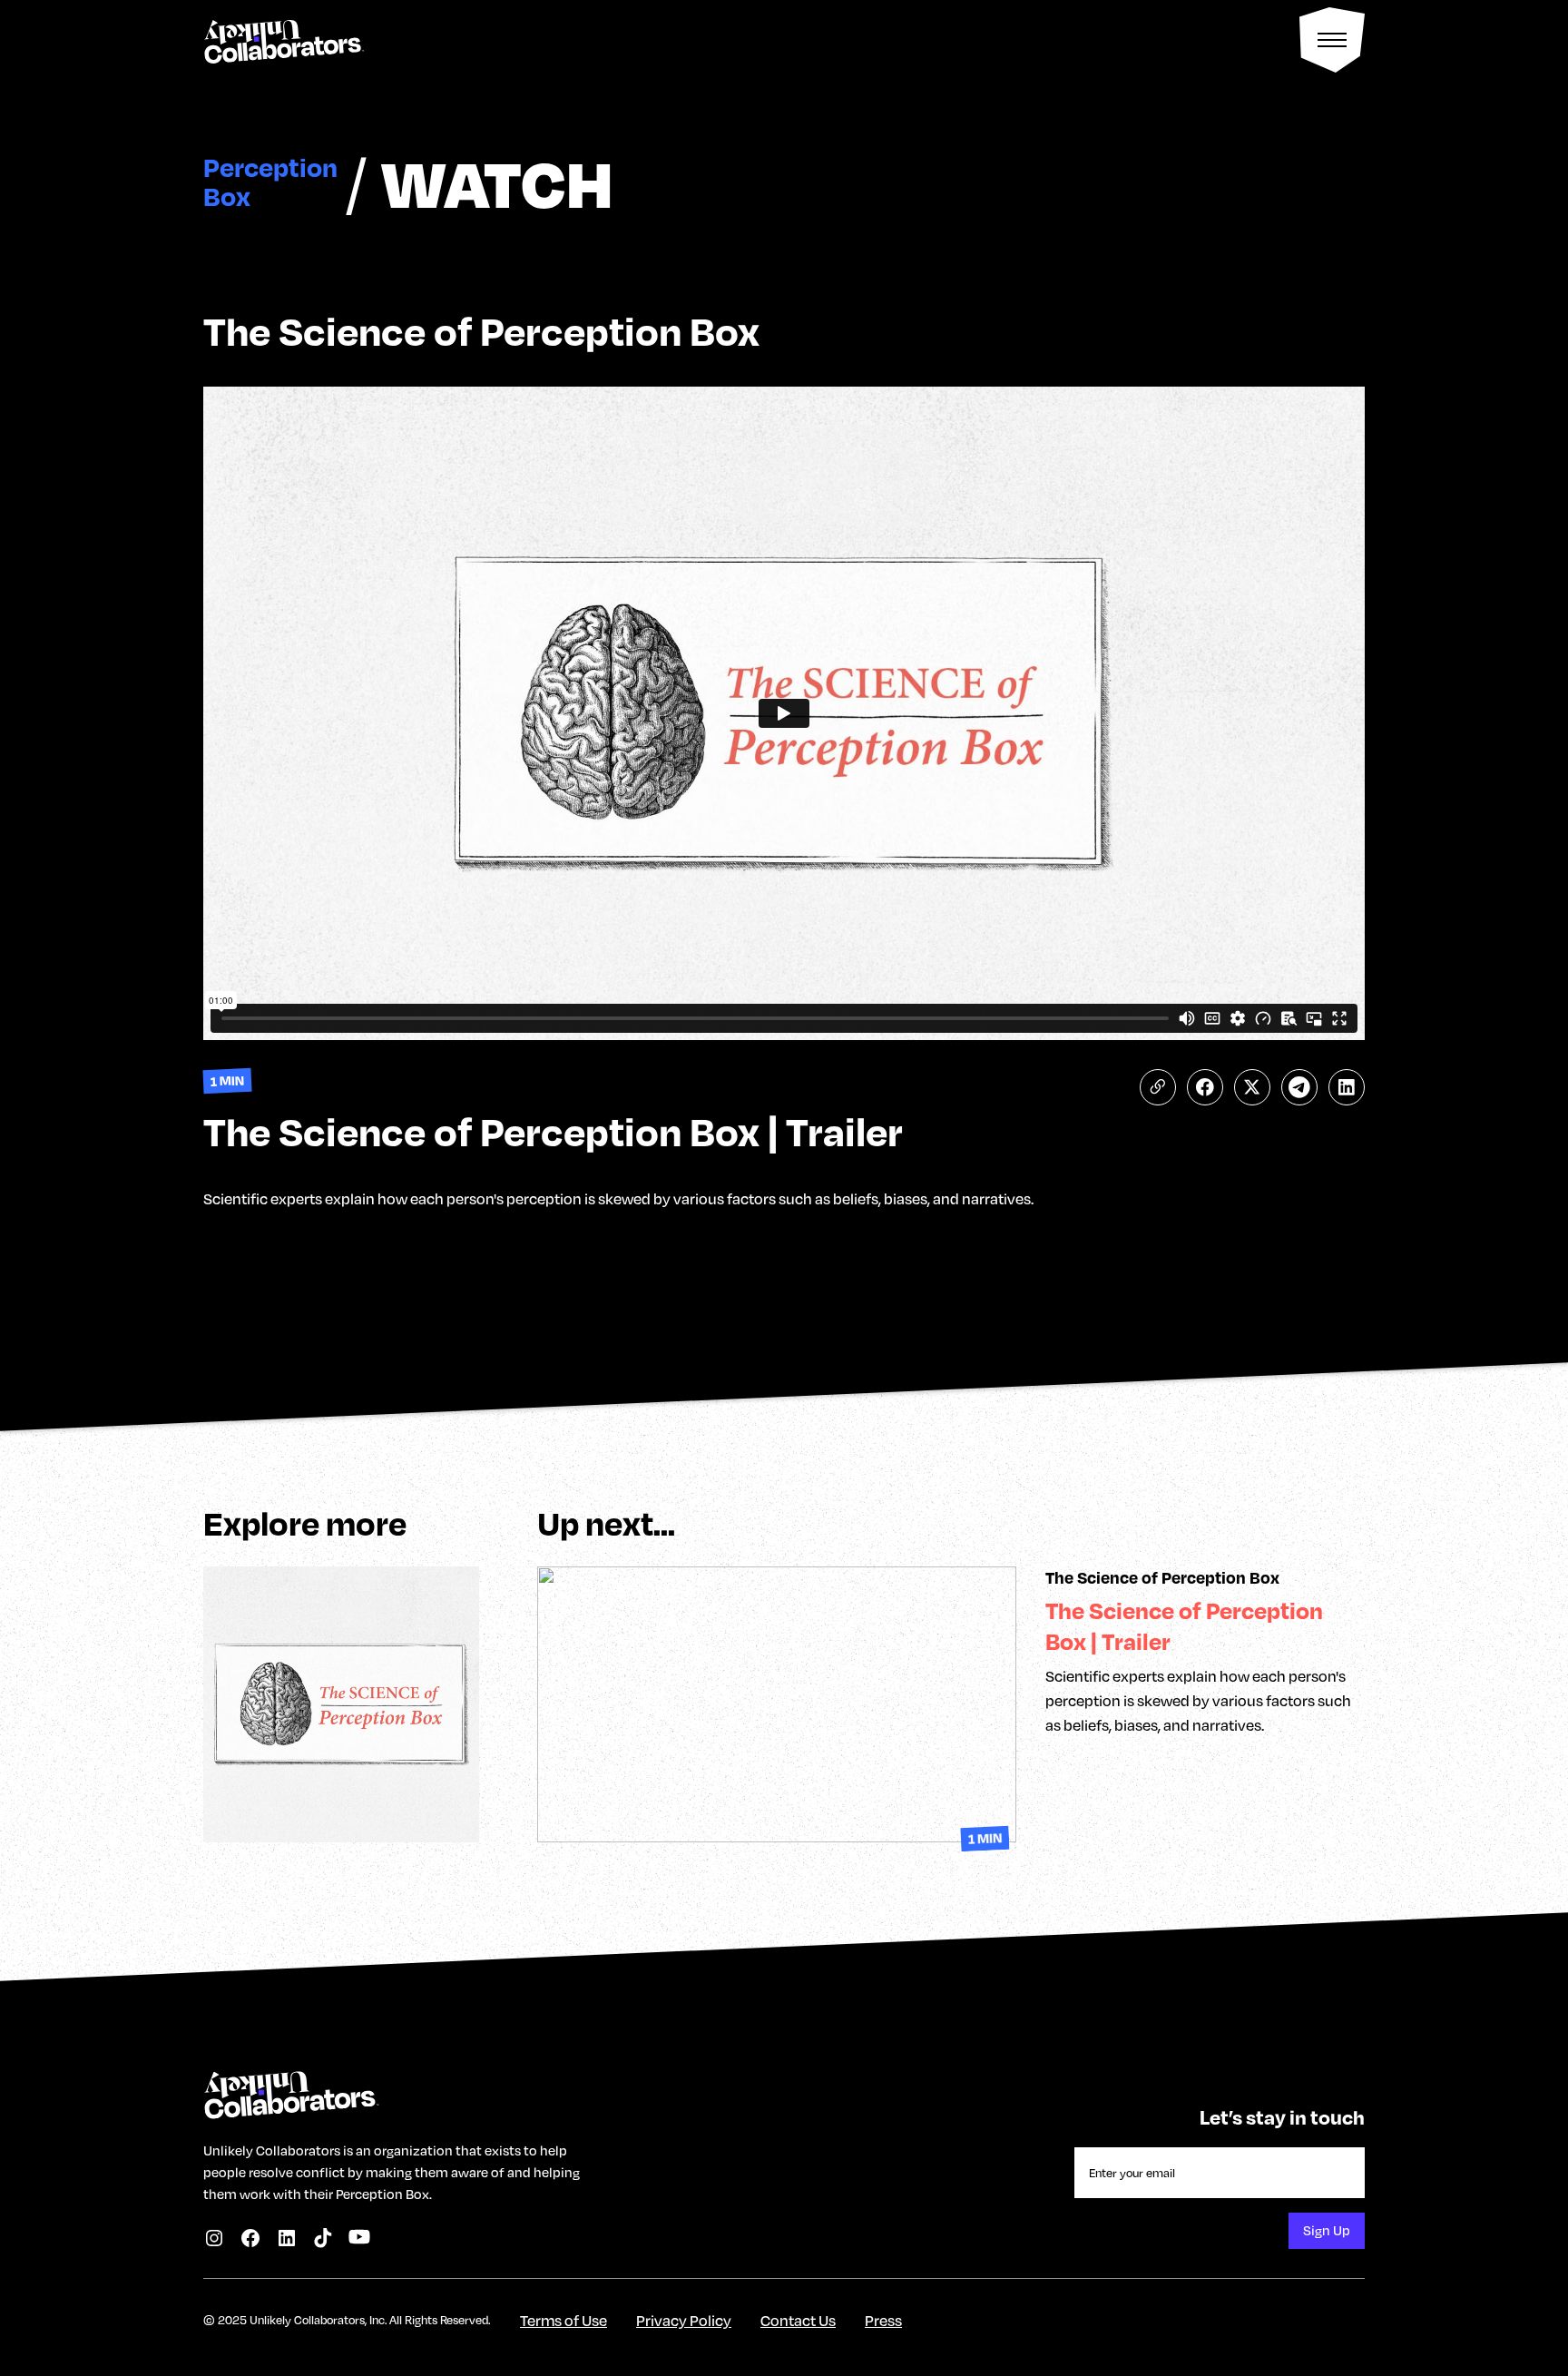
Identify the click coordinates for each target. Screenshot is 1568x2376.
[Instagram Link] (214, 2238)
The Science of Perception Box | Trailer (1184, 1626)
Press (883, 2320)
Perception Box (270, 182)
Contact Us (798, 2320)
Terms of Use (563, 2320)
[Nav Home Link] (283, 40)
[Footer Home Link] (290, 2089)
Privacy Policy (684, 2320)
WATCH (497, 182)
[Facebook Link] (250, 2238)
